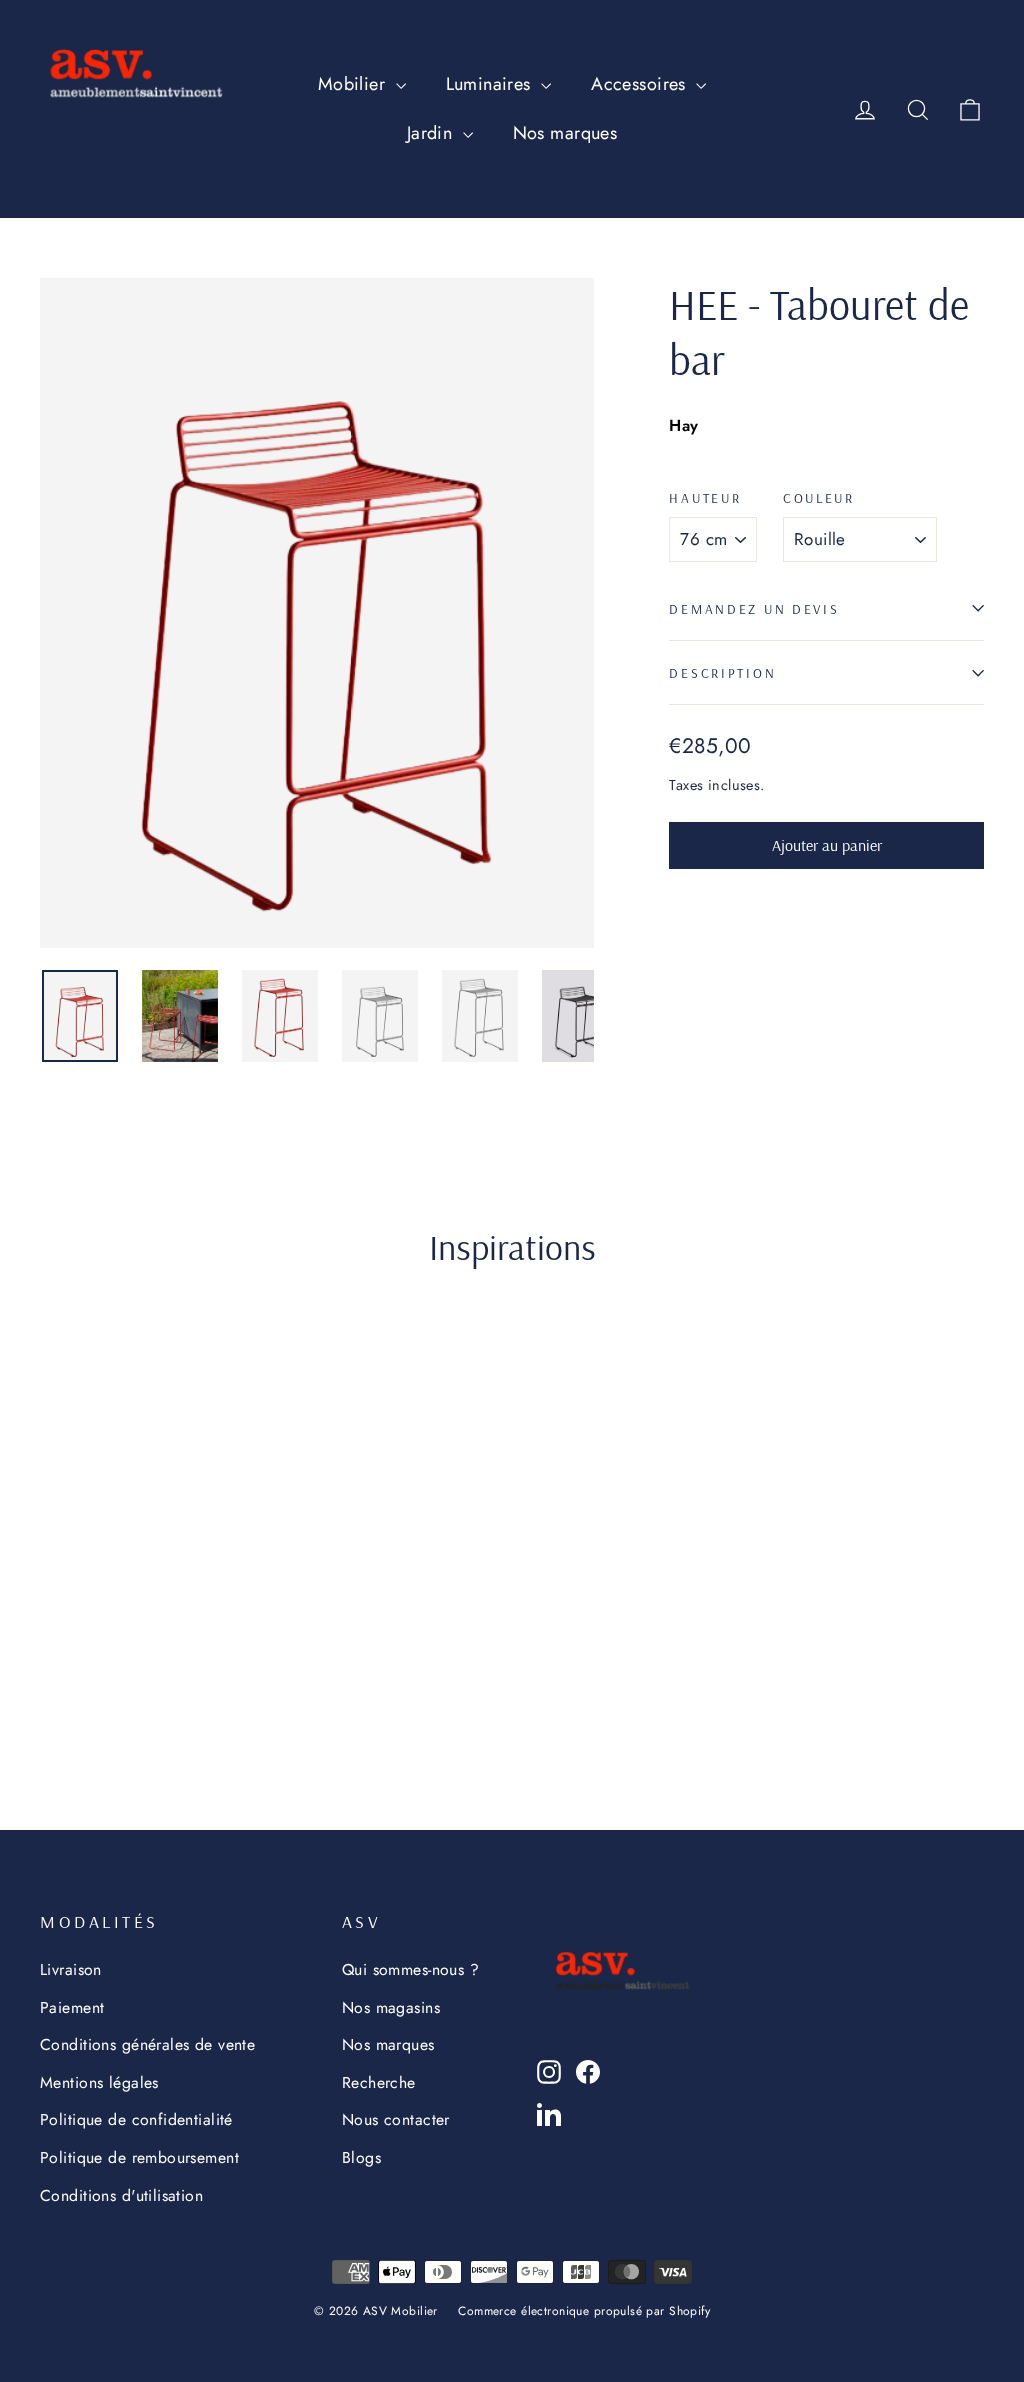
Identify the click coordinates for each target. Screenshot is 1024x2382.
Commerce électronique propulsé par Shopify (584, 2311)
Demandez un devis (754, 608)
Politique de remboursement (139, 2157)
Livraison (71, 1969)
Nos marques (565, 133)
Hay (683, 425)
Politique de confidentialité (136, 2119)
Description (722, 672)
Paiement (72, 2007)
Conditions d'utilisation (121, 2195)
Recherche (379, 2082)
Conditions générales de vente (147, 2044)
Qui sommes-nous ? (410, 1969)
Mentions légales (99, 2082)
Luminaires (491, 84)
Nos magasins (391, 2007)
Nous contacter (396, 2119)
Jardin (432, 133)
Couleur (819, 497)
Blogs (361, 2157)
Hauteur (705, 497)
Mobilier (354, 84)
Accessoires (641, 84)
